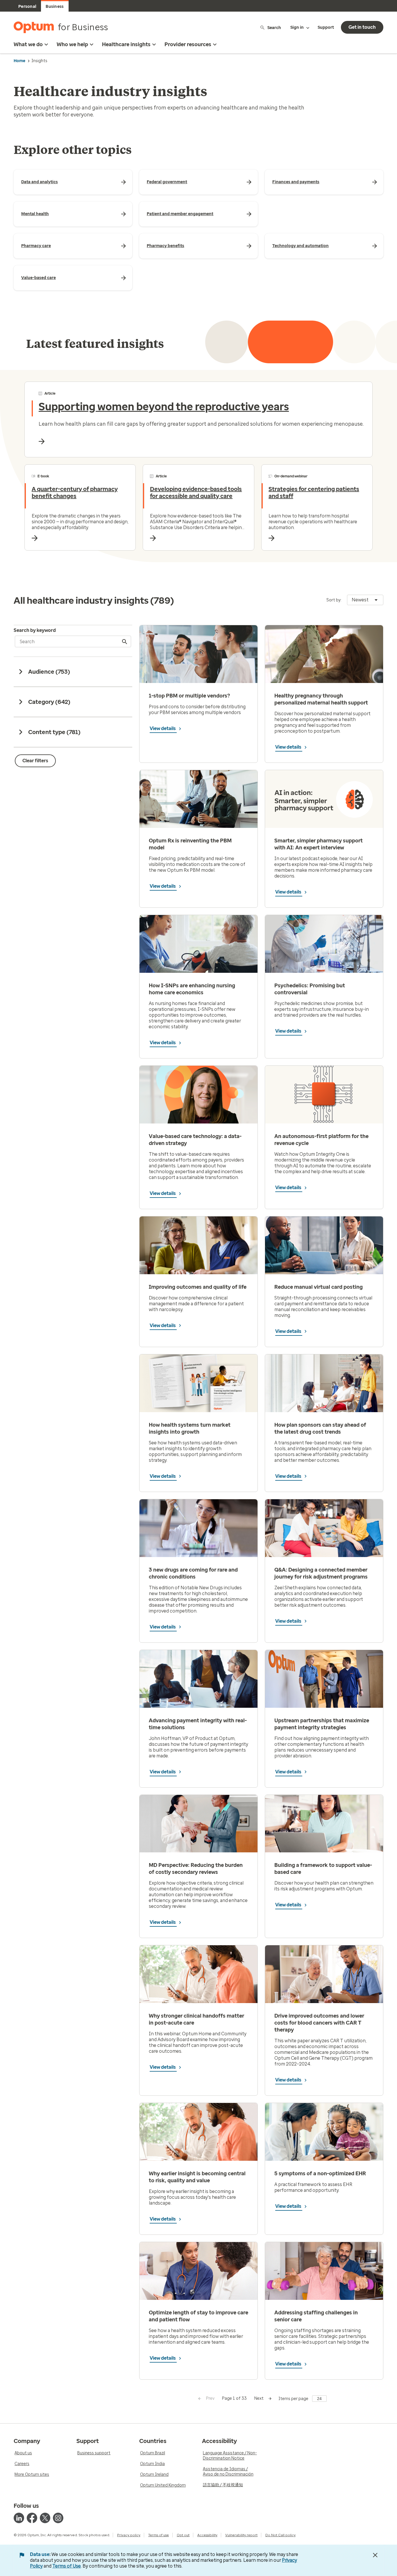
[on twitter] (45, 2518)
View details (163, 728)
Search (274, 27)
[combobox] (365, 600)
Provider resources (188, 44)
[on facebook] (32, 2518)
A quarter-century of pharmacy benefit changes (75, 492)
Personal (27, 7)
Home (19, 61)
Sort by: (334, 600)
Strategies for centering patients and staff (314, 492)
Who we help (72, 44)
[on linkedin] (19, 2518)
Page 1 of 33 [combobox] (234, 2398)
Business (55, 7)
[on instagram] (58, 2518)
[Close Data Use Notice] (375, 2555)
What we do (28, 44)
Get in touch (362, 27)
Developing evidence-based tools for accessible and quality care (196, 492)
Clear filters (35, 761)
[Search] (125, 641)
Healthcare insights (126, 44)
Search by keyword (35, 630)
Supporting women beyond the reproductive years (164, 407)
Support (326, 27)
